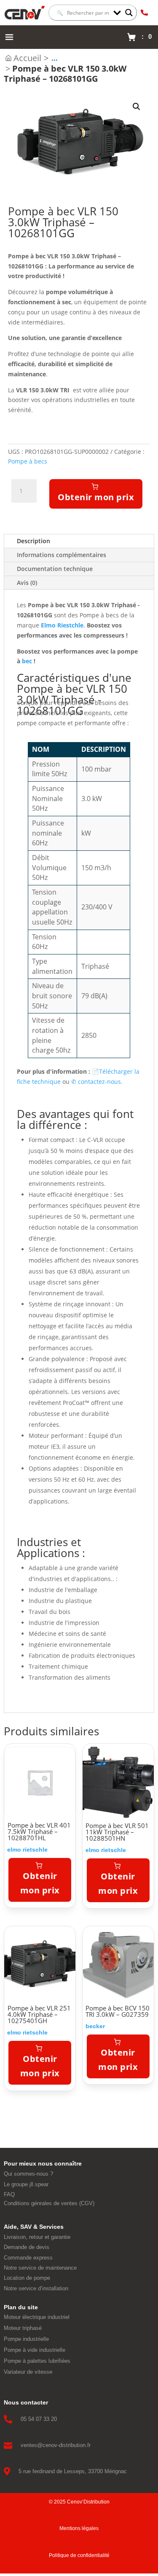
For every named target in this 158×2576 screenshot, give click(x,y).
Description (33, 541)
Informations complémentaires (62, 555)
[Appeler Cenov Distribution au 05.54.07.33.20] (144, 13)
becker (95, 2026)
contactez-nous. (97, 1082)
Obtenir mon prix (96, 497)
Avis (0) (27, 583)
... (55, 58)
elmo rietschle (27, 1850)
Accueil (27, 58)
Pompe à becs (28, 461)
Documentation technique (55, 569)
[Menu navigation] (9, 37)
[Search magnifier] (129, 13)
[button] (137, 107)
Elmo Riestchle (62, 625)
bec (28, 661)
